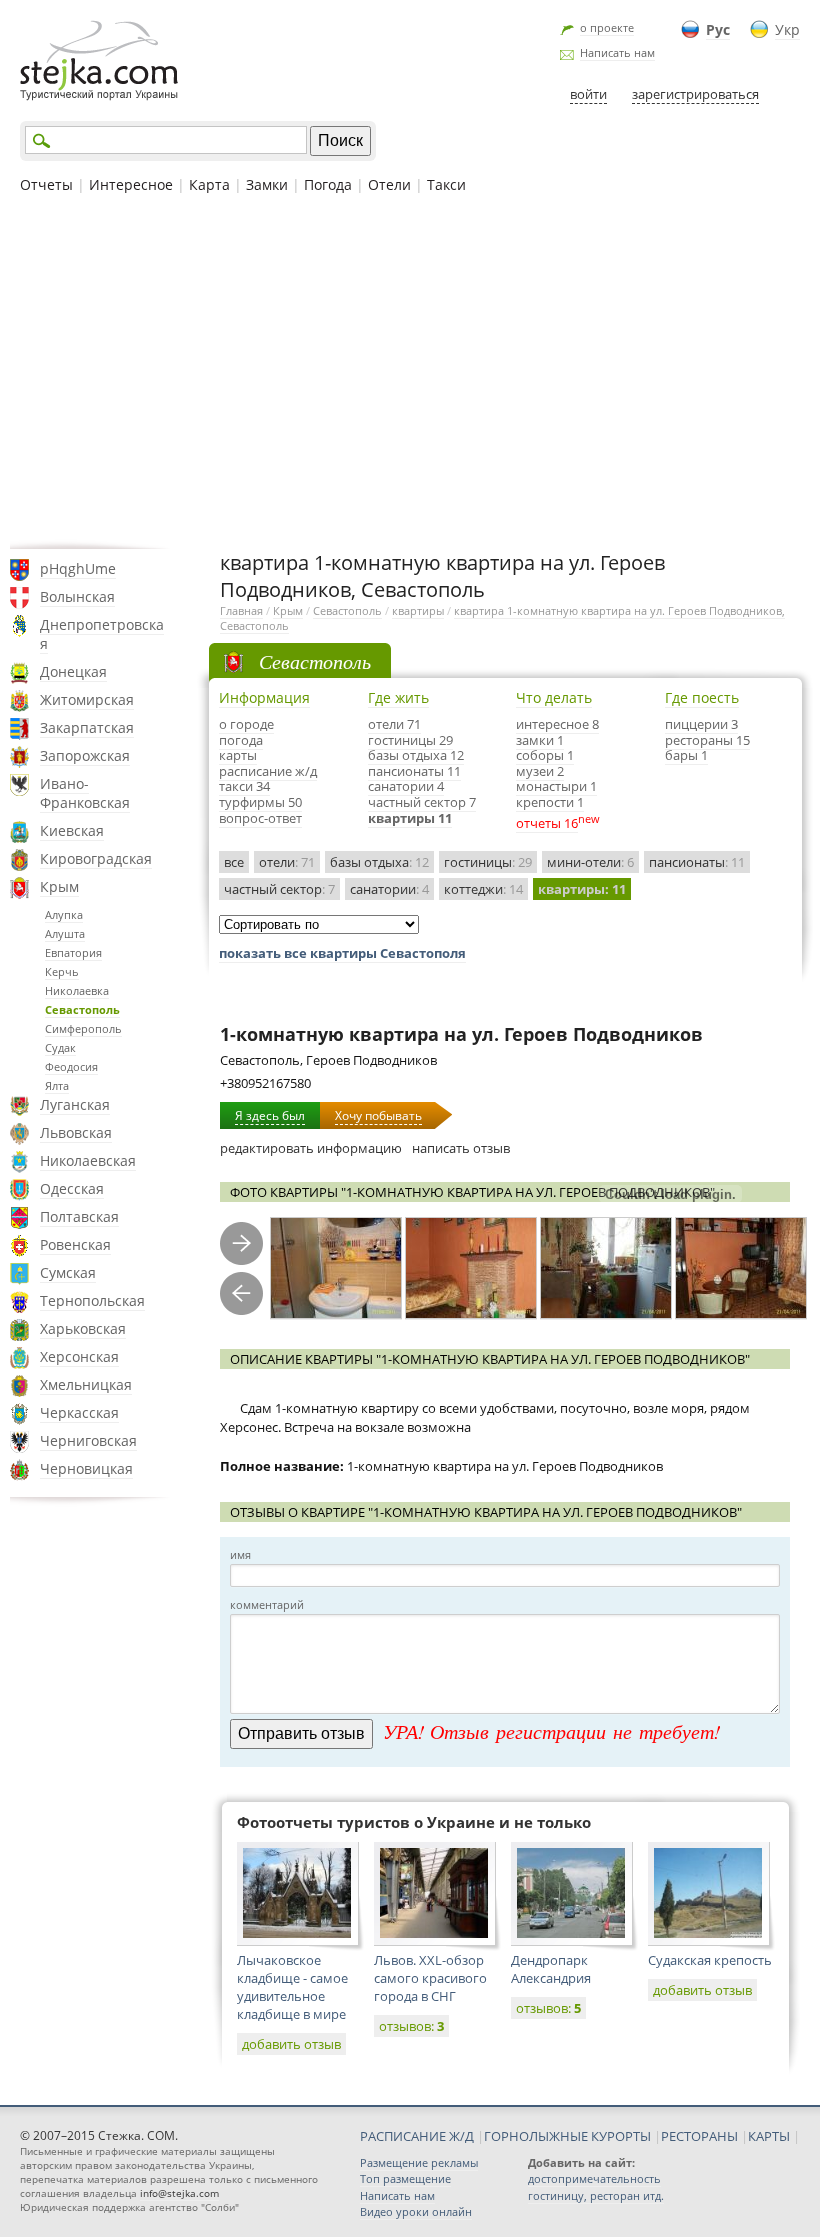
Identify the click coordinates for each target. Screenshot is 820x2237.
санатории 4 (406, 786)
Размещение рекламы (419, 2162)
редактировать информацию (311, 1148)
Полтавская (79, 1216)
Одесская (72, 1188)
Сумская (68, 1272)
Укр (787, 29)
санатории (389, 889)
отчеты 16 (547, 823)
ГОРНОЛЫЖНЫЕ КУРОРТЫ (567, 2136)
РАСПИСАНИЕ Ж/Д (417, 2136)
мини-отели (590, 862)
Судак (60, 1047)
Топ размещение (405, 2178)
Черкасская (79, 1412)
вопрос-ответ (260, 818)
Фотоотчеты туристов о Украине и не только (414, 1822)
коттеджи (483, 889)
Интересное (131, 184)
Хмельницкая (86, 1384)
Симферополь (83, 1028)
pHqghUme (78, 568)
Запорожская (85, 755)
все (234, 862)
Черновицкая (86, 1468)
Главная (241, 610)
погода (241, 740)
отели (287, 862)
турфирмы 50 (260, 802)
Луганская (75, 1104)
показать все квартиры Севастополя (342, 953)
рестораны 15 (707, 740)
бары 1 (686, 755)
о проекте (607, 27)
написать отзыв (461, 1148)
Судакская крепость (710, 1960)
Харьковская (83, 1328)
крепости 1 (550, 802)
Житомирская (87, 699)
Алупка (64, 914)
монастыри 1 (556, 786)
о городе (246, 724)
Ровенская (75, 1244)
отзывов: (411, 2026)
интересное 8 (557, 724)
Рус (718, 29)
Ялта (57, 1085)
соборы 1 (545, 755)
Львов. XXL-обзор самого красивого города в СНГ (430, 1978)
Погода (328, 184)
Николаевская (88, 1160)
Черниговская (88, 1440)
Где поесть (702, 697)
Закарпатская (87, 727)
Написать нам (617, 52)
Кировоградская (96, 858)
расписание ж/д (268, 771)
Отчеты (46, 184)
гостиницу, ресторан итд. (596, 2195)
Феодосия (71, 1066)
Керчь (62, 971)
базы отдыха (379, 862)
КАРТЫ (769, 2136)
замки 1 (540, 740)
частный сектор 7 (422, 802)
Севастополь (82, 1009)
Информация (264, 697)
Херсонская (79, 1356)
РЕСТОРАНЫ (699, 2136)
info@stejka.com (179, 2193)
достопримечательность (594, 2178)
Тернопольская (92, 1300)
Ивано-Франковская (85, 793)
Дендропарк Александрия (551, 1969)
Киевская (72, 830)
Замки (267, 184)
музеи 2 (540, 771)
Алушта (65, 933)
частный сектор (279, 889)
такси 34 (244, 786)
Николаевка (77, 990)
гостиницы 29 (410, 740)
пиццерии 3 (701, 724)
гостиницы (488, 862)
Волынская (77, 596)
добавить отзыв (291, 2044)
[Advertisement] (410, 369)
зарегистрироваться (695, 94)
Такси (446, 184)
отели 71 (394, 724)
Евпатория (73, 952)
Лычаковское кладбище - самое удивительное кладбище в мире (292, 1987)
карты (238, 755)
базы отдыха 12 (416, 755)
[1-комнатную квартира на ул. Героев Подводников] (336, 1268)
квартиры (418, 610)
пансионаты (697, 862)
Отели (389, 184)
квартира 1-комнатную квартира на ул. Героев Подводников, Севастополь (502, 618)
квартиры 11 (410, 818)
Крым (59, 886)
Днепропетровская (102, 634)
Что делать (554, 697)
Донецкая (73, 671)
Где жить (398, 697)
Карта (209, 184)
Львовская (76, 1132)
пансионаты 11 (414, 771)
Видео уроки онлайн (416, 2211)
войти (588, 94)
